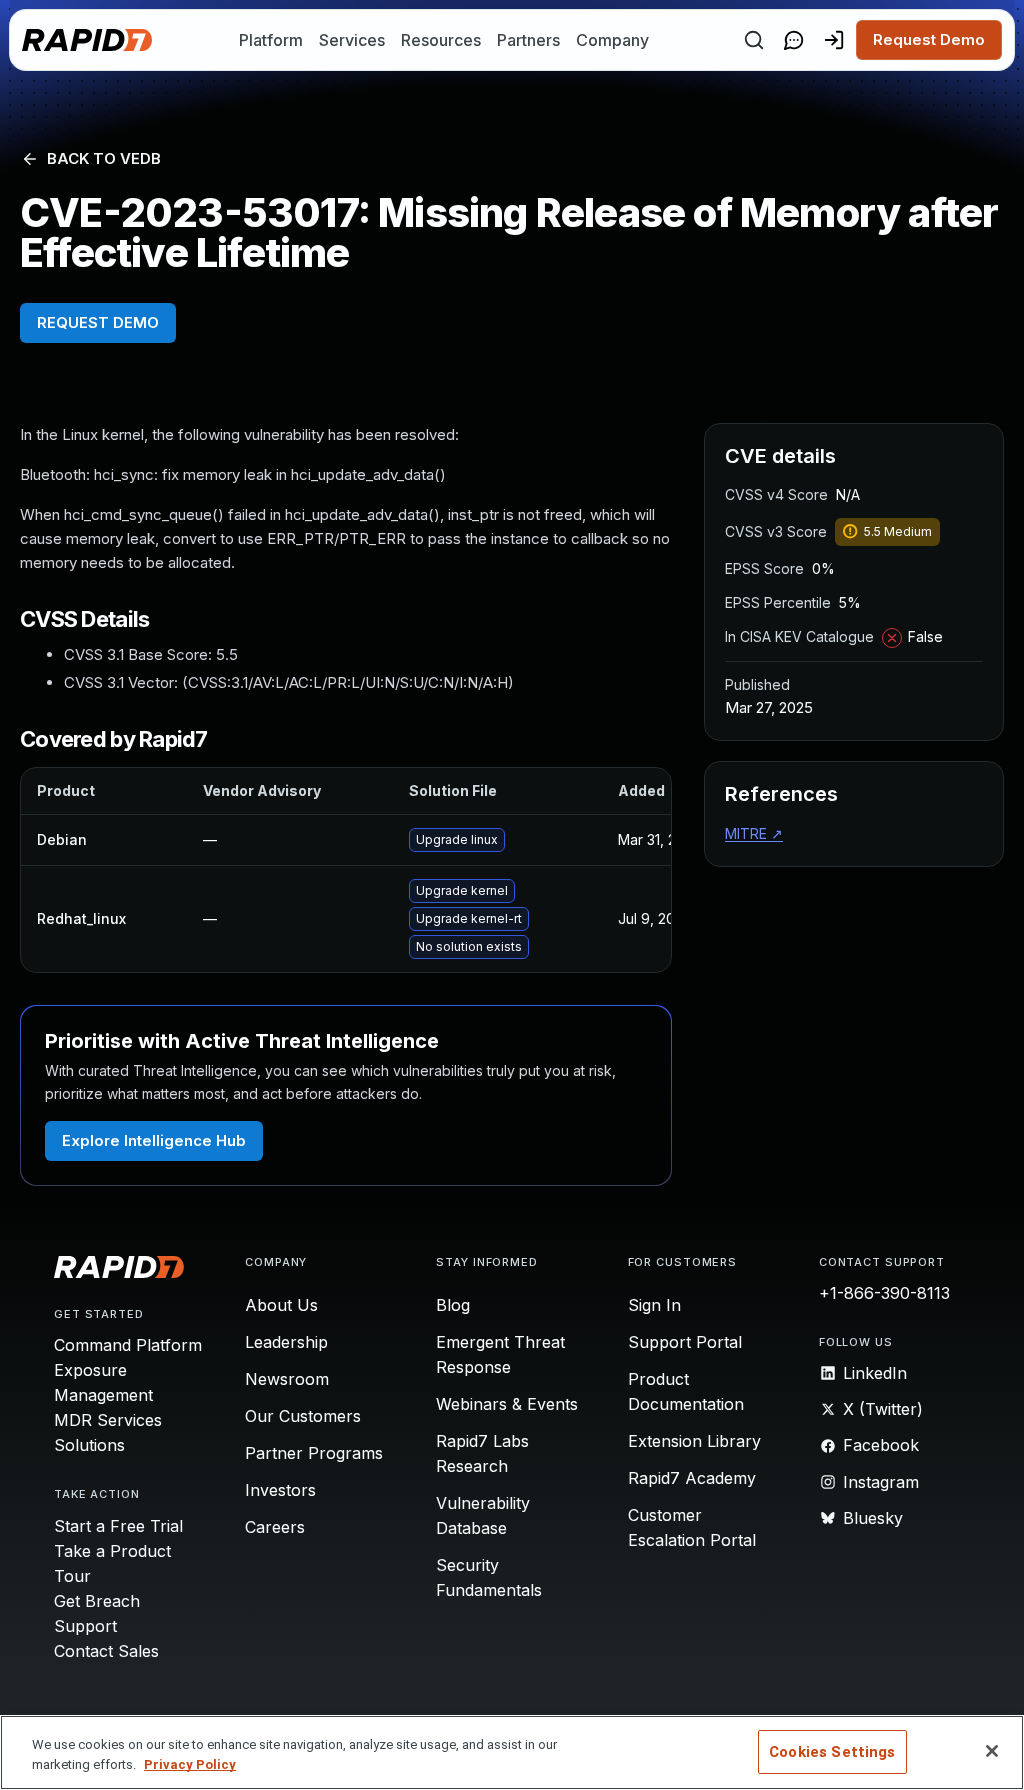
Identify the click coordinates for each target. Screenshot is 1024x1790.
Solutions (89, 1445)
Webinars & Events (507, 1404)
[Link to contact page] (794, 40)
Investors (280, 1490)
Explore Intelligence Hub (154, 1140)
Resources (441, 40)
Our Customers (303, 1416)
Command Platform (128, 1345)
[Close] (992, 1751)
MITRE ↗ (754, 833)
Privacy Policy (190, 1764)
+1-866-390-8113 (884, 1293)
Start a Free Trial (118, 1526)
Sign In (654, 1305)
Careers (275, 1527)
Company (612, 40)
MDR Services (108, 1420)
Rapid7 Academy (692, 1478)
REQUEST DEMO (98, 322)
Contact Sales (106, 1651)
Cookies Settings (832, 1752)
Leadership (286, 1342)
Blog (453, 1305)
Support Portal (685, 1342)
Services (352, 40)
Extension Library (694, 1441)
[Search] (754, 40)
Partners (528, 40)
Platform (271, 40)
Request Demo (929, 39)
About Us (281, 1305)
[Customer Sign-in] (834, 40)
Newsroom (287, 1379)
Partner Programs (314, 1453)
